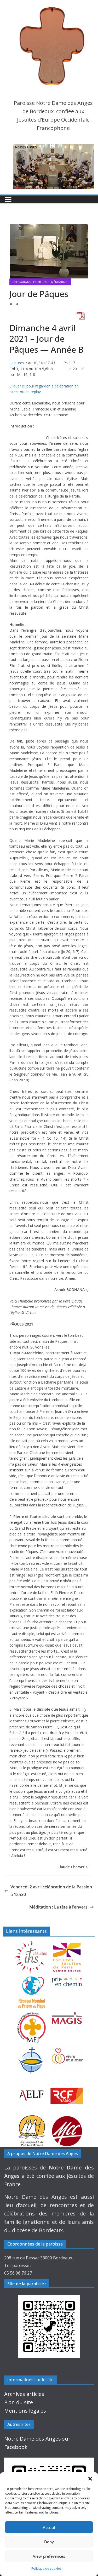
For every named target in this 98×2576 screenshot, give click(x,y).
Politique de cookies (46, 2569)
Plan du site (19, 2402)
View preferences (49, 2556)
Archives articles (24, 2394)
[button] (90, 2479)
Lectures (17, 363)
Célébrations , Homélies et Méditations (40, 282)
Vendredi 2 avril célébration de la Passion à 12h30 (51, 1891)
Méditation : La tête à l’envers (58, 1907)
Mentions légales (25, 2411)
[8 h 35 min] (11, 304)
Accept (49, 2527)
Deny (49, 2542)
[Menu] (8, 199)
